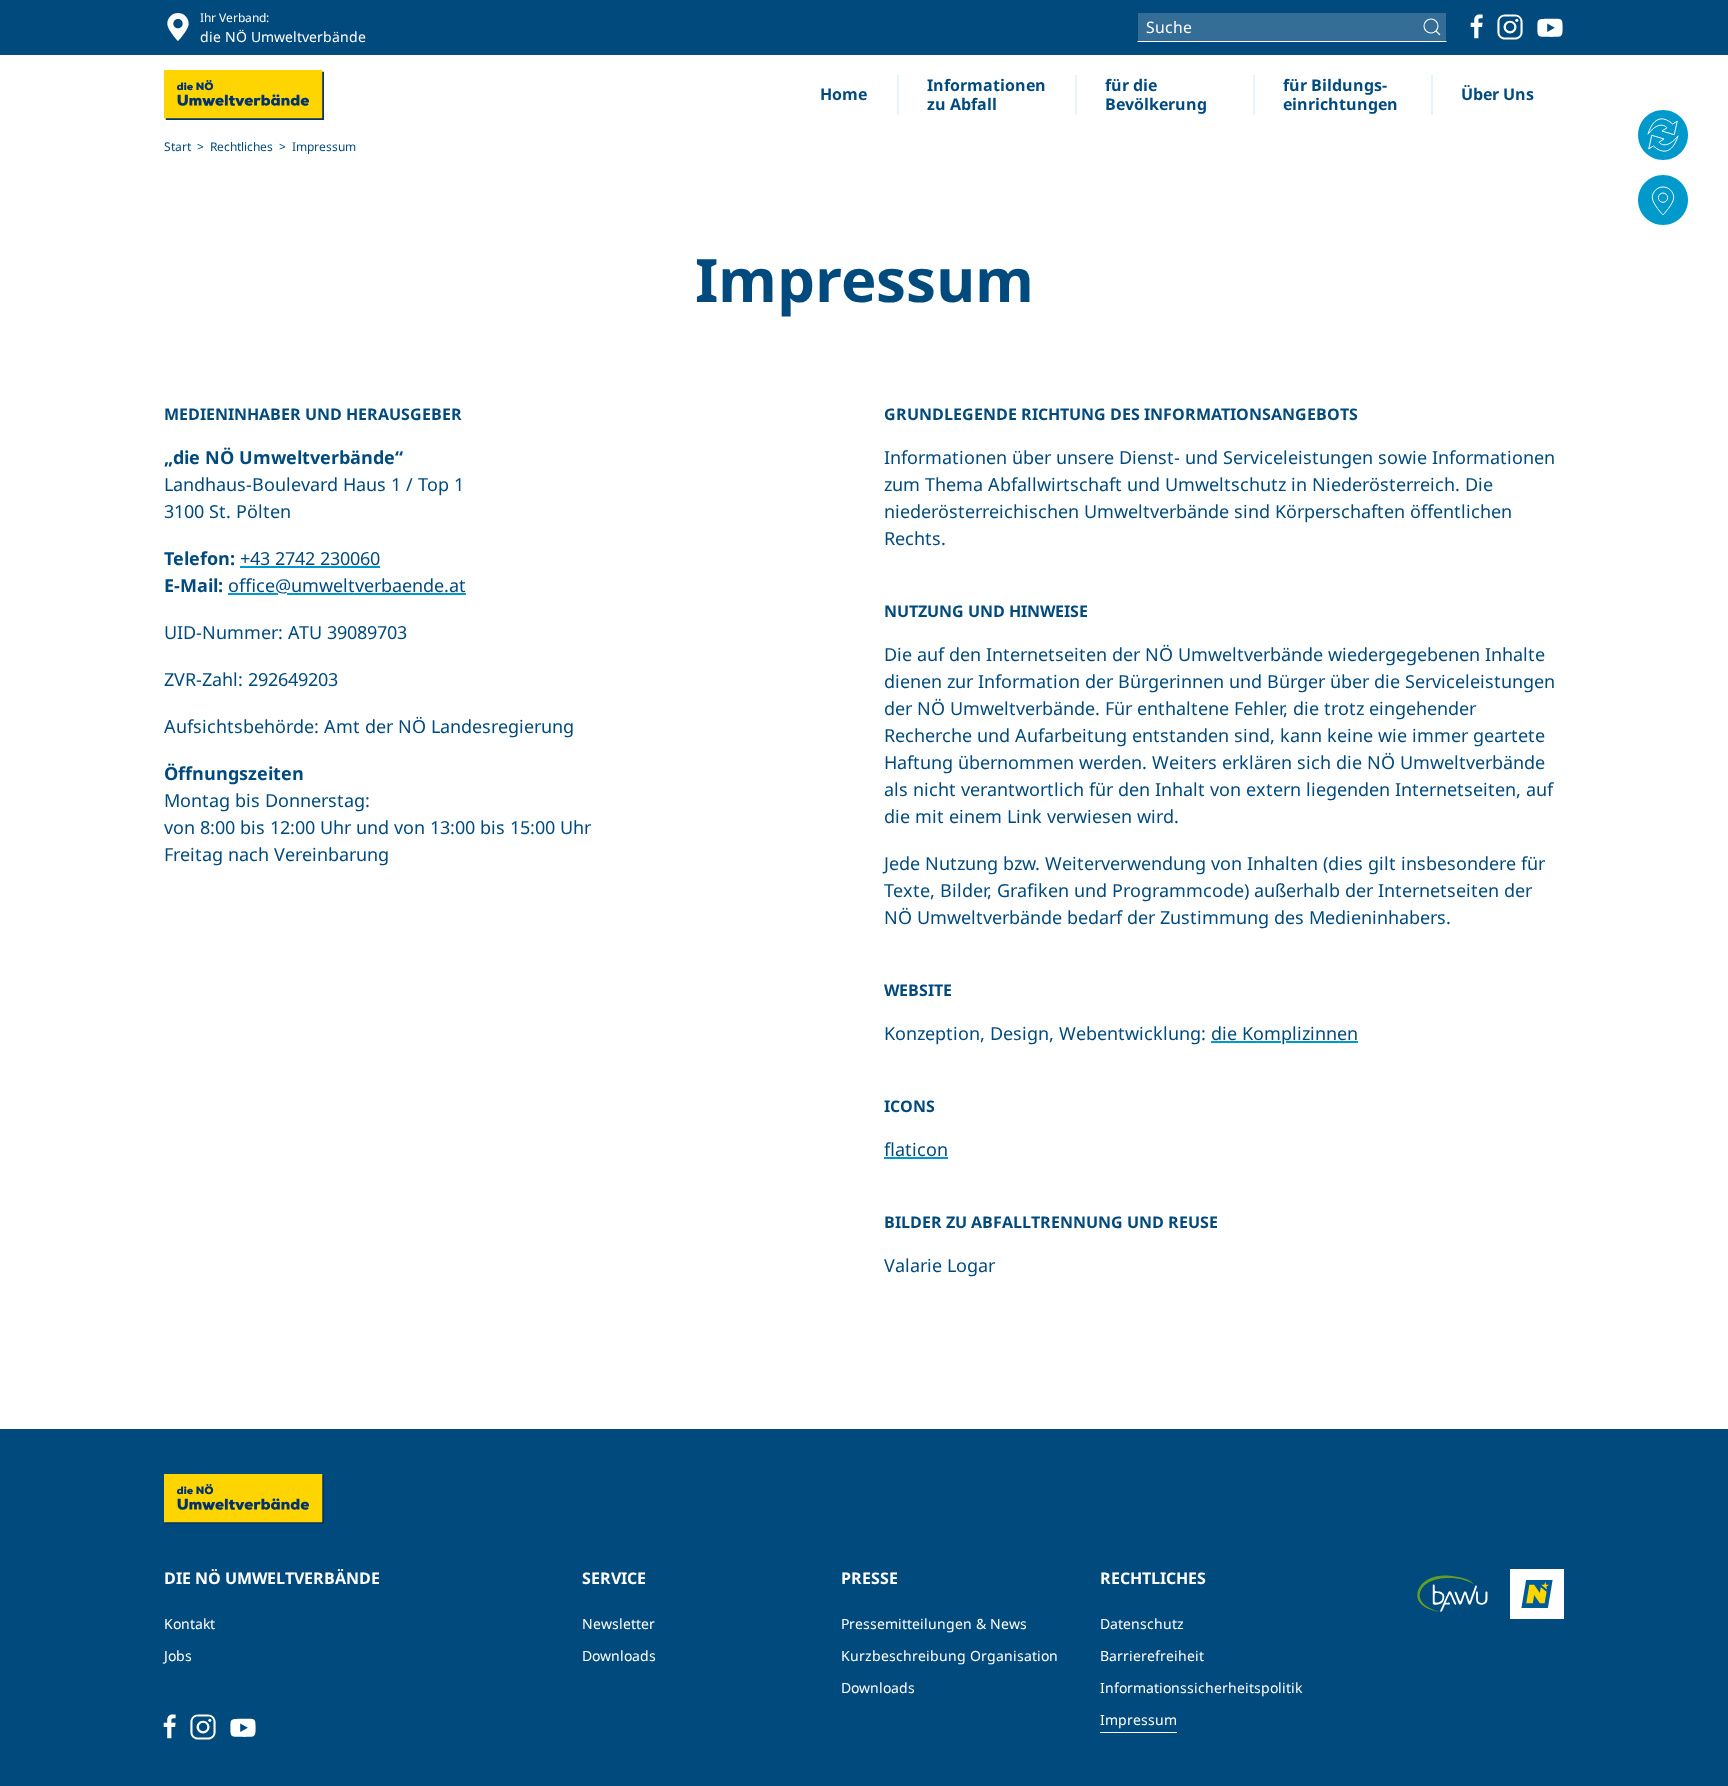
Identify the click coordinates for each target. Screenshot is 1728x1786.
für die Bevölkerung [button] (1156, 94)
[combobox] (1292, 27)
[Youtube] (1550, 27)
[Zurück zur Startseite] (244, 95)
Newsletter (618, 1623)
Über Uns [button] (1497, 94)
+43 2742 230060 (310, 558)
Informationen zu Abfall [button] (986, 94)
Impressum (864, 279)
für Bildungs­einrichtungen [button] (1340, 94)
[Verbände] (1663, 200)
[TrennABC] (1663, 135)
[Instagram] (1510, 27)
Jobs (178, 1655)
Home (843, 94)
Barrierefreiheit (1152, 1655)
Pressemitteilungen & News (934, 1623)
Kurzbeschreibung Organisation (949, 1655)
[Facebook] (1477, 27)
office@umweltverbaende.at (347, 585)
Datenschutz (1142, 1623)
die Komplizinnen (1284, 1033)
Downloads (619, 1655)
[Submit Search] (1434, 27)
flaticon (916, 1149)
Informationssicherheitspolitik (1201, 1687)
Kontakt (189, 1623)
